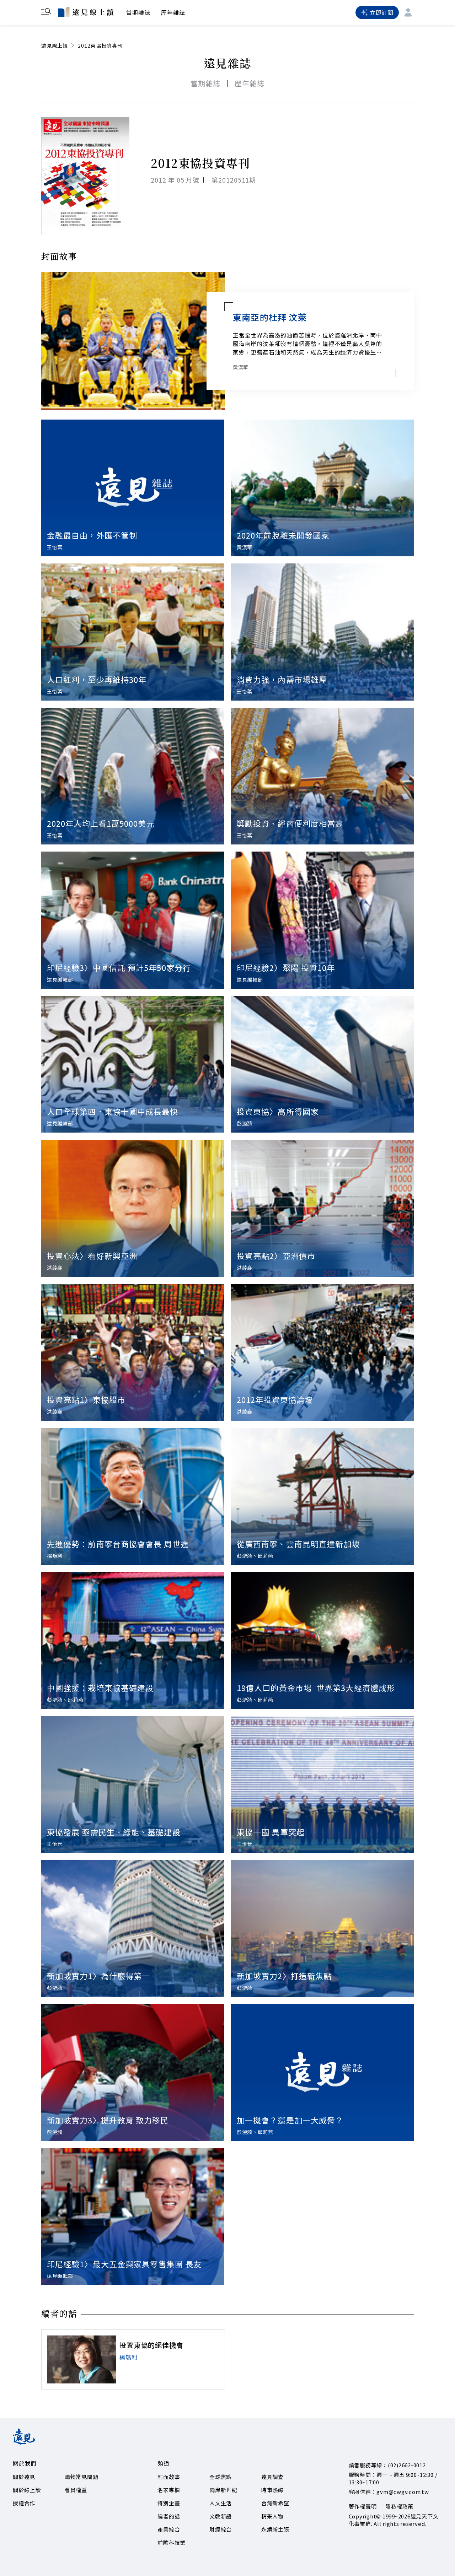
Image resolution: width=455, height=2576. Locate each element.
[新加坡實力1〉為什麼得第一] (133, 1929)
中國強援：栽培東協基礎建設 (100, 1687)
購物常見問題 (82, 2477)
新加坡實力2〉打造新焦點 (284, 1976)
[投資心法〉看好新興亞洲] (133, 1208)
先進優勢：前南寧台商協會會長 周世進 (118, 1544)
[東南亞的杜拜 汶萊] (133, 341)
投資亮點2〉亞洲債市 (276, 1255)
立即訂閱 (382, 12)
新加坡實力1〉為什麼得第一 (98, 1976)
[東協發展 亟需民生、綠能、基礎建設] (133, 1784)
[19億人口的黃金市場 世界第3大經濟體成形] (322, 1641)
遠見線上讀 (55, 45)
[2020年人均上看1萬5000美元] (133, 776)
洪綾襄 (55, 1268)
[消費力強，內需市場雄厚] (322, 632)
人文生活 (221, 2503)
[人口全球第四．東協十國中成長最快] (133, 1064)
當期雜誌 (138, 12)
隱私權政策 (399, 2506)
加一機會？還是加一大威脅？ (290, 2120)
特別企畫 (169, 2503)
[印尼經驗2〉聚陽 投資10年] (322, 920)
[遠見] (24, 2442)
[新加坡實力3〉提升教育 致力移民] (133, 2073)
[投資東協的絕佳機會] (82, 2359)
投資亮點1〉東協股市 (86, 1399)
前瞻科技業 (172, 2542)
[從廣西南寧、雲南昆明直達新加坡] (322, 1496)
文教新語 (221, 2516)
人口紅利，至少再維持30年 (97, 679)
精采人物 (272, 2516)
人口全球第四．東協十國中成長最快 (113, 1111)
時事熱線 (272, 2490)
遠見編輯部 (60, 979)
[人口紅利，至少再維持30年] (133, 632)
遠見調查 (272, 2477)
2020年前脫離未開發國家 (283, 535)
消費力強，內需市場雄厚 (282, 679)
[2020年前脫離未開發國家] (322, 488)
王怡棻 (55, 547)
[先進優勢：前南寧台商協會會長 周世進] (133, 1496)
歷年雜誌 (173, 12)
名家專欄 (169, 2490)
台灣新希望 (275, 2503)
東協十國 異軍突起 (271, 1832)
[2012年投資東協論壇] (322, 1352)
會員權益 (76, 2490)
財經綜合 (221, 2529)
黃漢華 (241, 367)
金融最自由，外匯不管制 (92, 535)
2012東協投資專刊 (100, 45)
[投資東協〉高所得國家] (322, 1064)
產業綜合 (169, 2529)
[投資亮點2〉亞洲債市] (322, 1208)
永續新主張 (275, 2529)
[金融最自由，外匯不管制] (133, 488)
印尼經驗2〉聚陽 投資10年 (286, 967)
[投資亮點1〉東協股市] (133, 1352)
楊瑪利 (55, 1556)
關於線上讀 (27, 2490)
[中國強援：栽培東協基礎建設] (133, 1641)
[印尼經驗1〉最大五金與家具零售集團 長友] (133, 2217)
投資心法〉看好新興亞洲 (92, 1255)
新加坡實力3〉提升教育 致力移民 (108, 2120)
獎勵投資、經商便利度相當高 (290, 823)
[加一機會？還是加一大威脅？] (322, 2073)
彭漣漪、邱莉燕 (255, 1556)
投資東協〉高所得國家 (278, 1111)
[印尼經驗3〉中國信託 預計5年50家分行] (133, 920)
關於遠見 (24, 2477)
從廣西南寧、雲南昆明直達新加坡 (298, 1544)
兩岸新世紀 (223, 2490)
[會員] (408, 12)
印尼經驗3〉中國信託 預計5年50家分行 (119, 967)
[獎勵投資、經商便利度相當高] (322, 776)
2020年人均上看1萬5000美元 (101, 823)
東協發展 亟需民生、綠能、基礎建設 (114, 1832)
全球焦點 (221, 2477)
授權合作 (24, 2503)
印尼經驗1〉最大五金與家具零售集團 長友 (124, 2264)
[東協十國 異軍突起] (322, 1784)
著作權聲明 (363, 2506)
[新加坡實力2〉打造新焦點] (322, 1929)
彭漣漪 (245, 1123)
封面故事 (169, 2477)
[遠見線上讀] (86, 12)
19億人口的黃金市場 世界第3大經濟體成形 (316, 1687)
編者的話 (169, 2516)
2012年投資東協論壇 (275, 1399)
